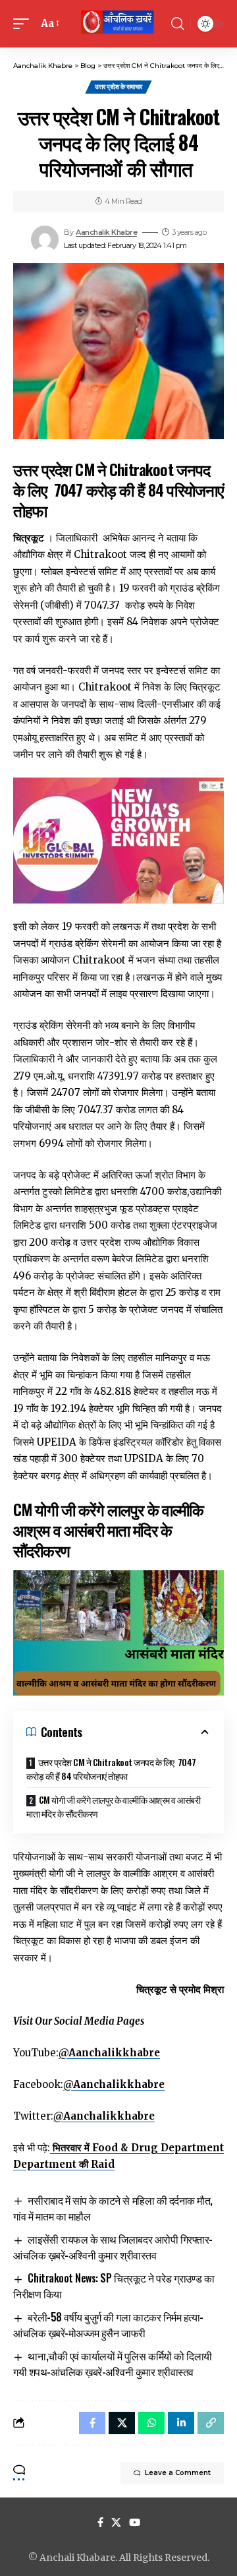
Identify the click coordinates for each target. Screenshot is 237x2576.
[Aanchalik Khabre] (118, 24)
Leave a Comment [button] (178, 2473)
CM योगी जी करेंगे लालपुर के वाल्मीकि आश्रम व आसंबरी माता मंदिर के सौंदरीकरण (113, 1806)
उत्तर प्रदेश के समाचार (118, 87)
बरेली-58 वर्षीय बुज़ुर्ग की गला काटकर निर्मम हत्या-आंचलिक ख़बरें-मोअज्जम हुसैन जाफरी (108, 2325)
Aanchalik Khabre (106, 232)
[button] (24, 24)
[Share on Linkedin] (181, 2423)
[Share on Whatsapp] (151, 2423)
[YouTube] (135, 2523)
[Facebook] (100, 2523)
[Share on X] (122, 2423)
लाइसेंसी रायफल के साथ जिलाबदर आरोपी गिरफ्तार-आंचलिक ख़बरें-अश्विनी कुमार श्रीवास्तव (113, 2247)
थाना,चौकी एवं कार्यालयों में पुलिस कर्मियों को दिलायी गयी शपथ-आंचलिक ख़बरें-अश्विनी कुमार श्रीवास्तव (113, 2364)
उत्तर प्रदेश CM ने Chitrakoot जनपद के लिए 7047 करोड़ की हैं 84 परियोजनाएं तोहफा (111, 1769)
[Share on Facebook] (92, 2423)
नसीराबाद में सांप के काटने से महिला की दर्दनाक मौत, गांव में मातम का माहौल (113, 2208)
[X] (116, 2523)
